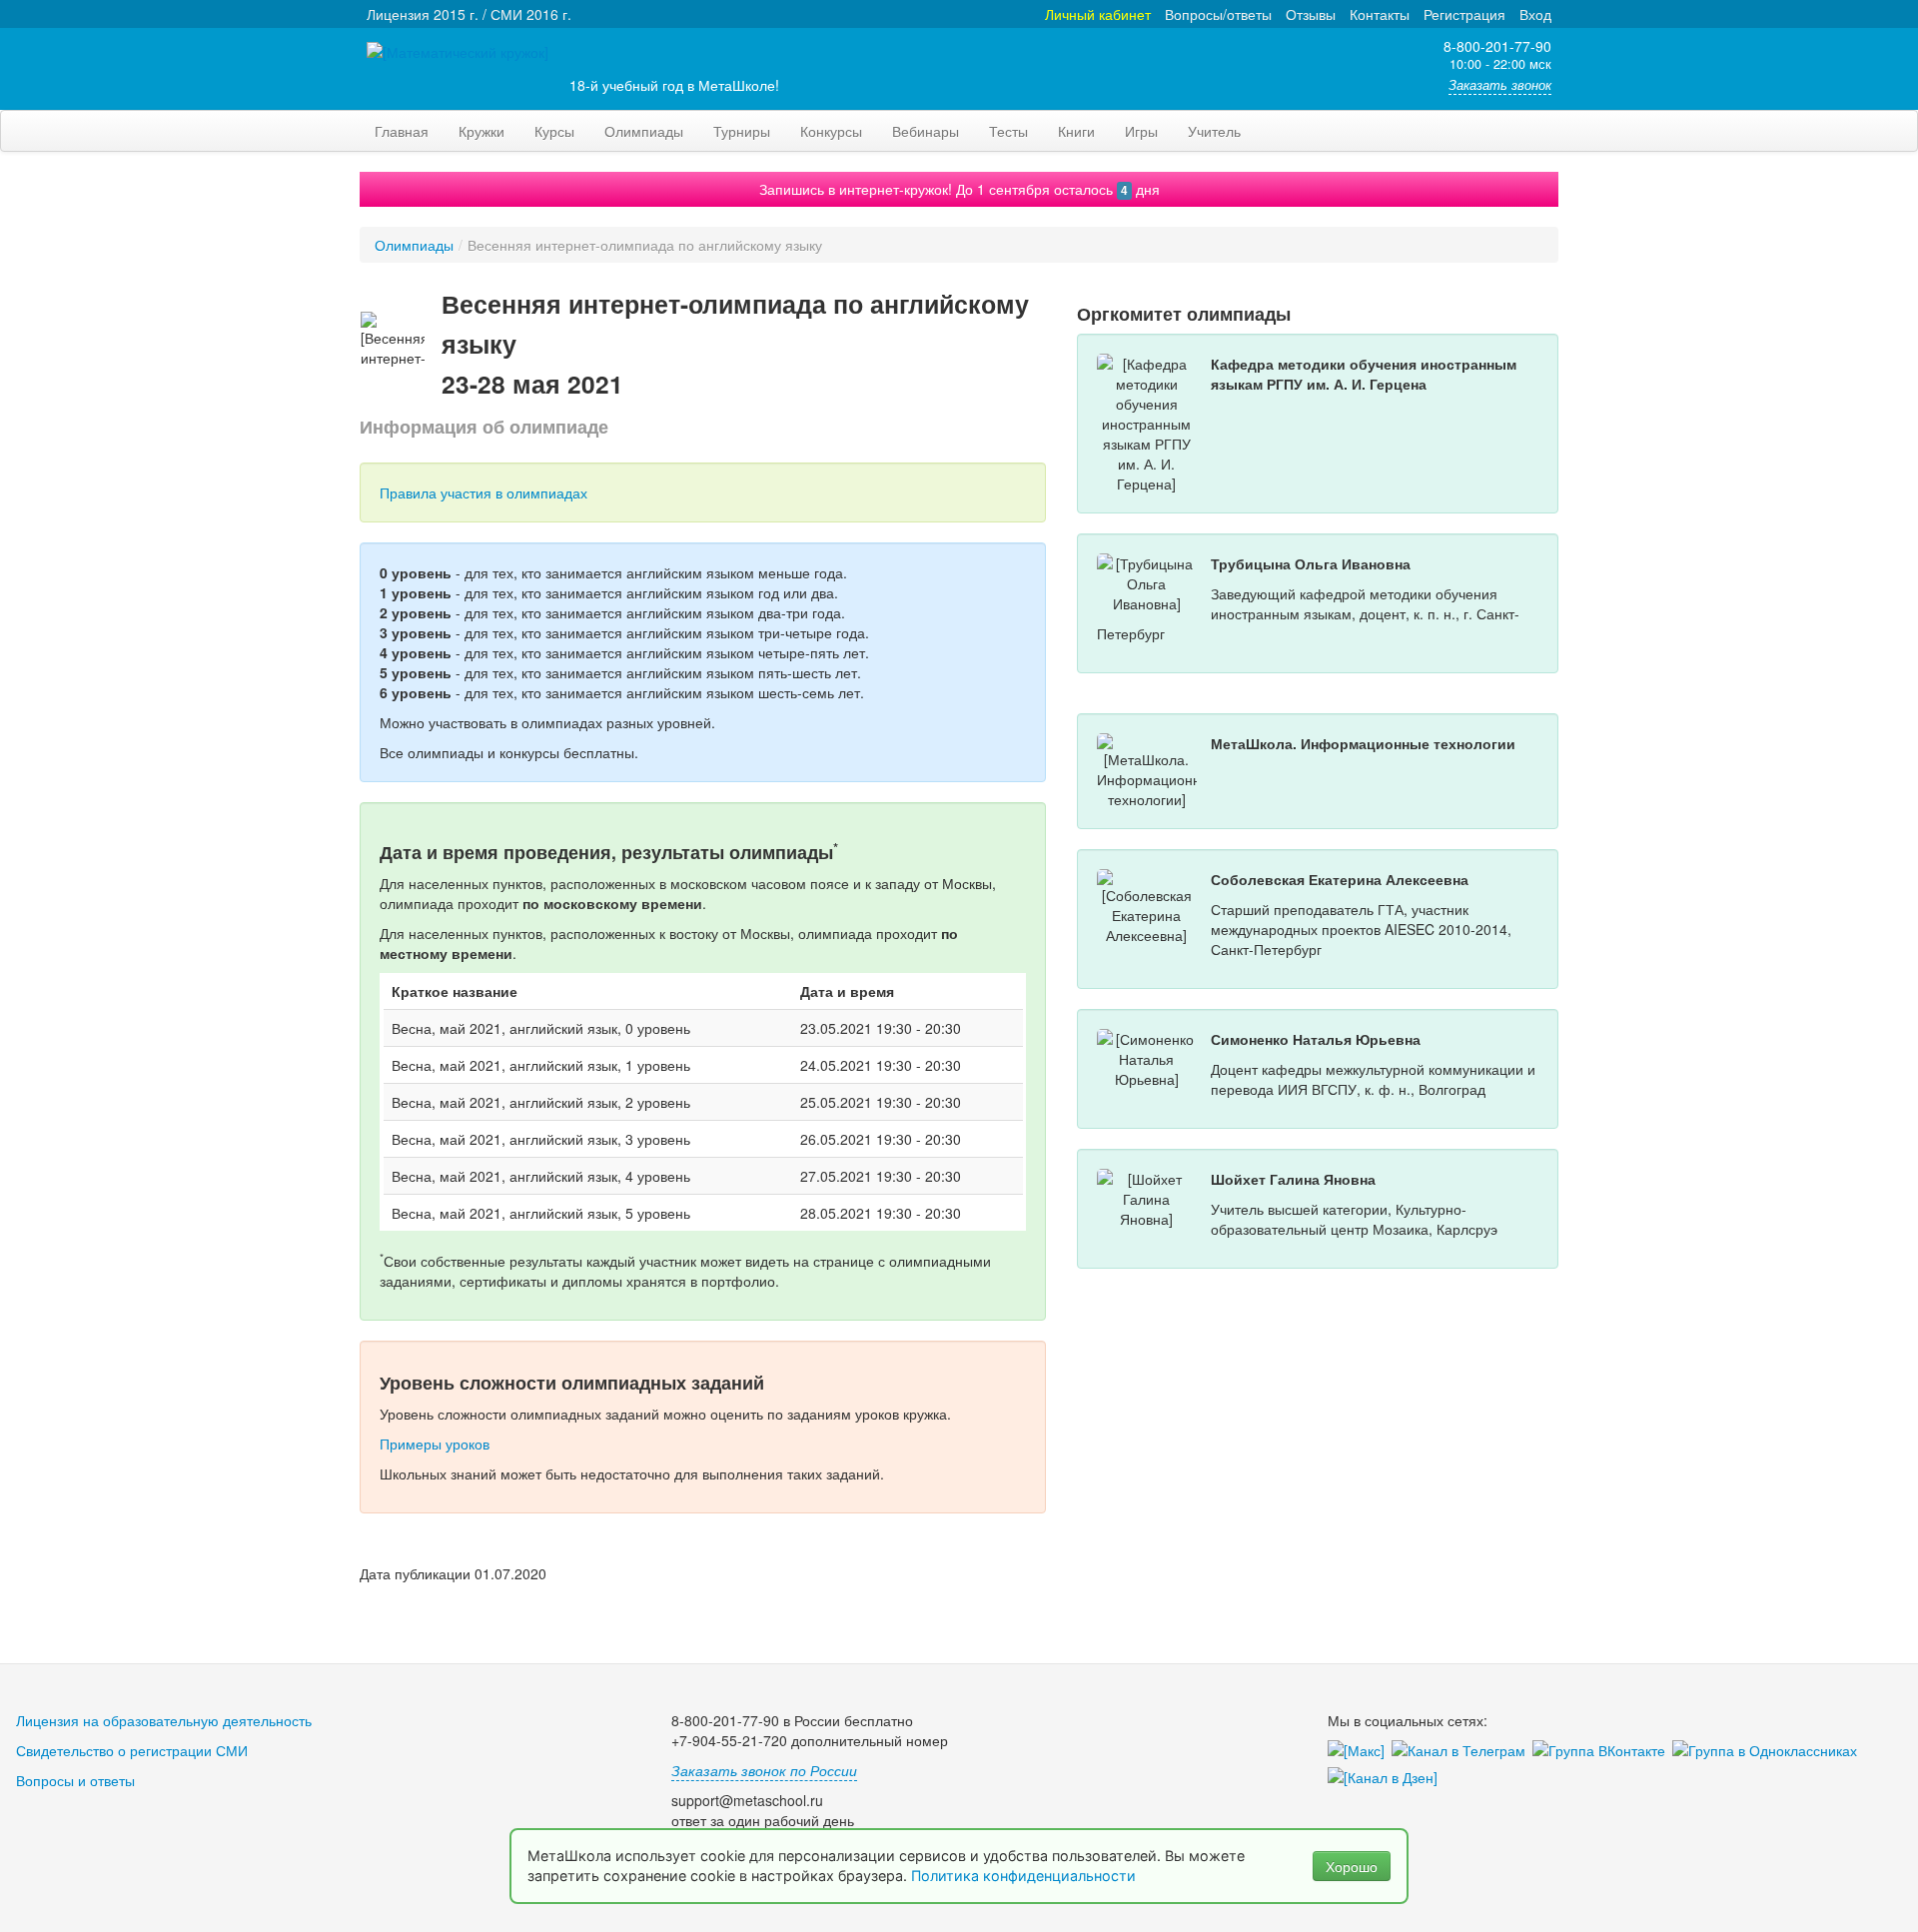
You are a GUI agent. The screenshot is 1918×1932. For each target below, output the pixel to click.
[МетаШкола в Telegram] (1462, 1751)
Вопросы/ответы (1218, 14)
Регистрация (1464, 14)
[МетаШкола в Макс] (1360, 1751)
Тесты (1008, 131)
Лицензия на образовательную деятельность (164, 1720)
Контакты (1380, 14)
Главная (402, 131)
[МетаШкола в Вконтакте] (1602, 1751)
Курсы (554, 131)
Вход (1535, 14)
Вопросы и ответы (75, 1780)
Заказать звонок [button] (1500, 85)
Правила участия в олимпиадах (483, 492)
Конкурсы (831, 131)
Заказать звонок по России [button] (764, 1770)
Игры (1141, 131)
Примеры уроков (435, 1444)
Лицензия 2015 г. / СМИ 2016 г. (469, 14)
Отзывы (1311, 14)
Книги (1076, 131)
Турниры (742, 131)
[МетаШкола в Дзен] (1386, 1778)
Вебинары (926, 131)
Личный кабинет (1098, 14)
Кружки (481, 131)
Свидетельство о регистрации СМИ (132, 1750)
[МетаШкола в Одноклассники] (1768, 1751)
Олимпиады (644, 131)
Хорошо (1352, 1866)
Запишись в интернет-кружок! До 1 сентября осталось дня (959, 189)
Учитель (1214, 131)
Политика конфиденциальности (1025, 1876)
